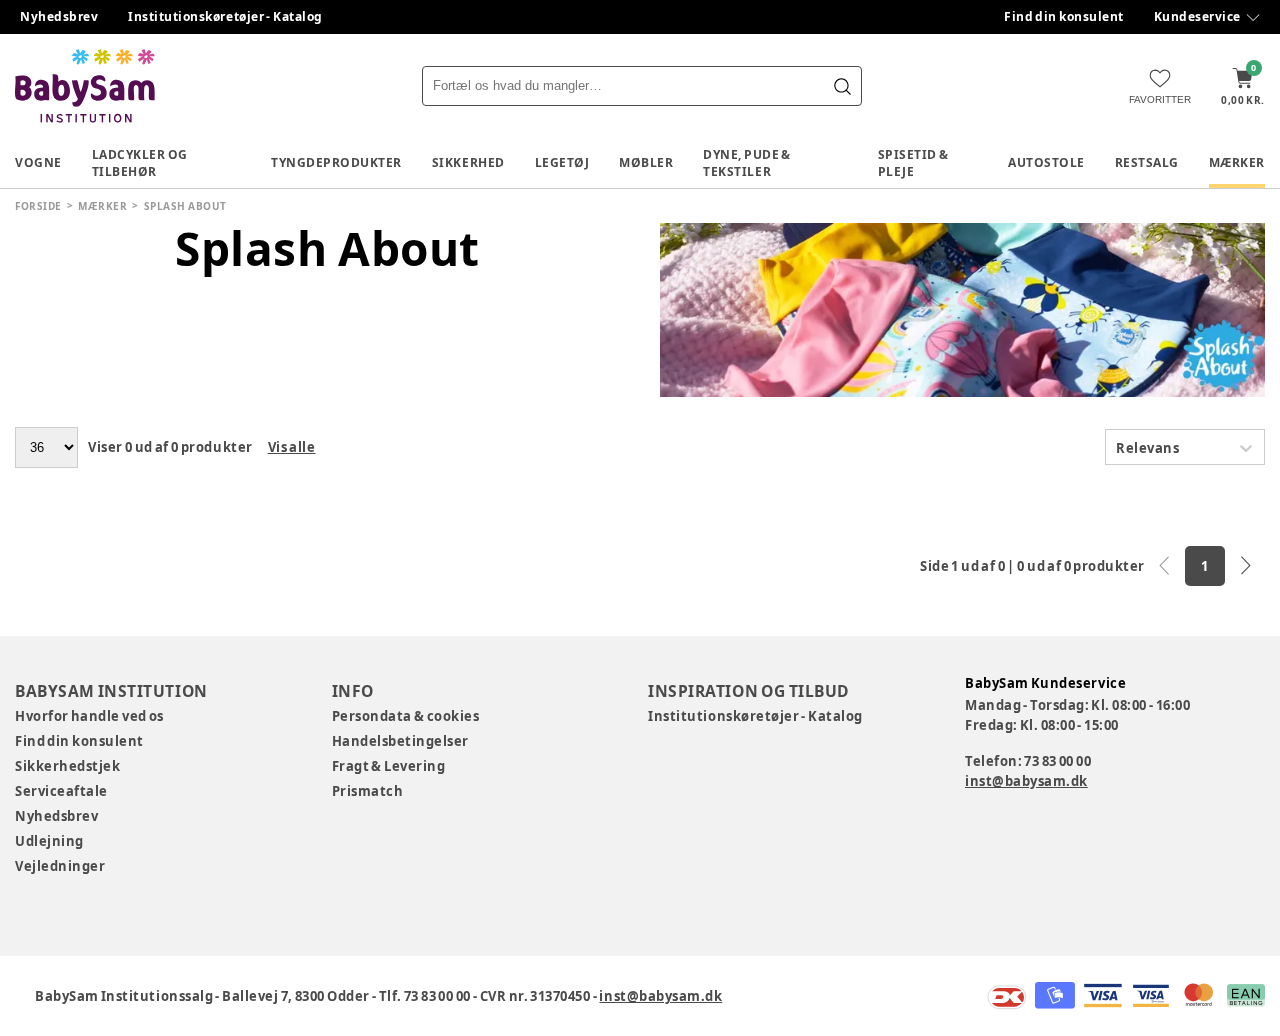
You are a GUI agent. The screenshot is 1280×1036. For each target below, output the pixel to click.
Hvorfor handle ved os (89, 716)
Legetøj (562, 162)
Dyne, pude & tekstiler (747, 163)
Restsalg (1147, 162)
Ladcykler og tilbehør (140, 163)
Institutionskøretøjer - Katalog (225, 16)
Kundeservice (1197, 16)
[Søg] (842, 86)
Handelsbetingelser (400, 741)
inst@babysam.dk (1026, 781)
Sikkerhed (468, 162)
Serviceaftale (61, 791)
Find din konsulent (1064, 16)
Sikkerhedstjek (67, 766)
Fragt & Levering (389, 766)
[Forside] (85, 86)
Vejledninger (60, 866)
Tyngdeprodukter (336, 162)
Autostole (1046, 162)
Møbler (646, 162)
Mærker (1237, 162)
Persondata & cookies (406, 716)
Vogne (38, 162)
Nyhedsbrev (59, 16)
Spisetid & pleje (913, 163)
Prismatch (368, 791)
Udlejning (49, 841)
